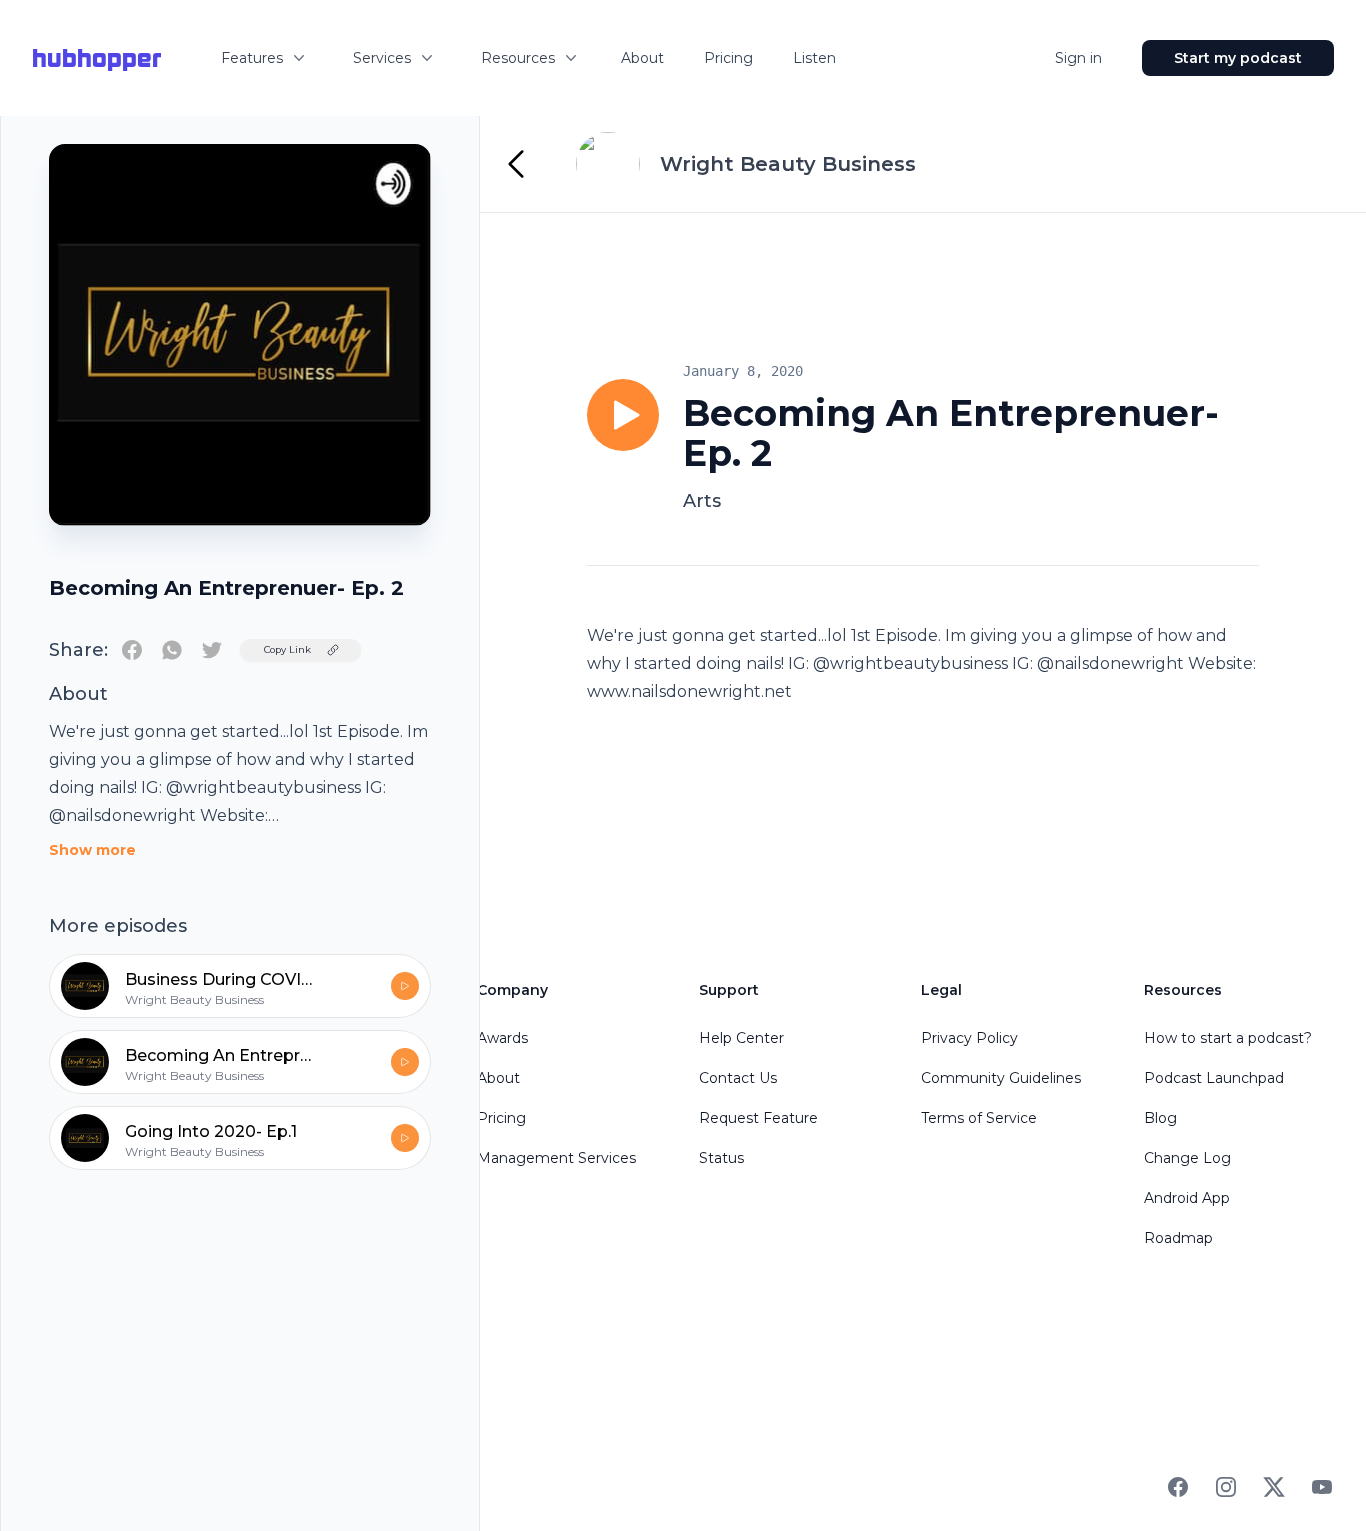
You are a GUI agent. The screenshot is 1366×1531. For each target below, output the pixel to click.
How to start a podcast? (1228, 1038)
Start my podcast (1238, 58)
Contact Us (738, 1078)
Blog (1160, 1118)
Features (252, 58)
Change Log (1187, 1158)
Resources (518, 58)
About (642, 58)
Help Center (741, 1038)
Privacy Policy (969, 1038)
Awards (502, 1038)
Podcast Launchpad (1214, 1078)
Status (721, 1158)
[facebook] (132, 650)
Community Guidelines (1001, 1078)
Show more (92, 850)
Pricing (728, 58)
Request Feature (758, 1118)
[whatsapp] (172, 650)
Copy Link (287, 649)
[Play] (623, 415)
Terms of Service (979, 1118)
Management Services (556, 1158)
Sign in (1078, 58)
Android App (1187, 1198)
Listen (814, 58)
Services (382, 58)
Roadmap (1178, 1238)
